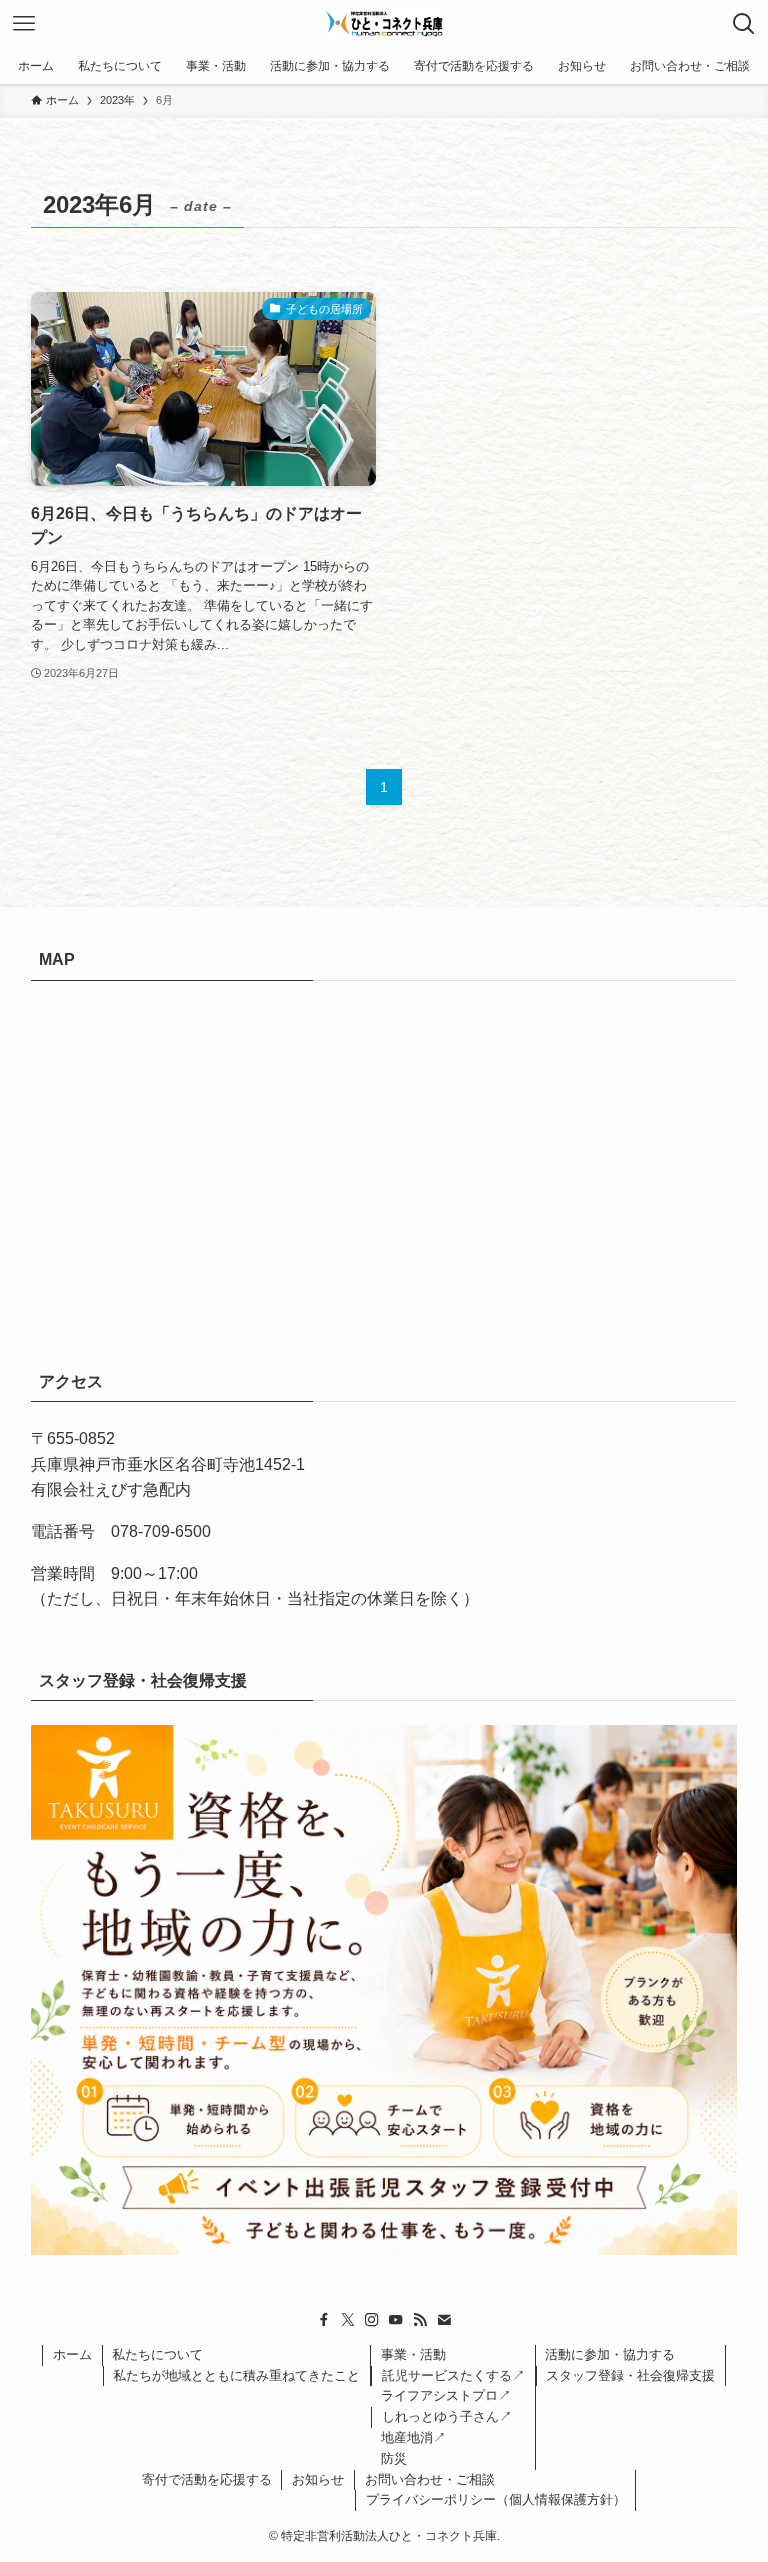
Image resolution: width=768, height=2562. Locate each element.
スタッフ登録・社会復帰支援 (630, 2375)
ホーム (72, 2354)
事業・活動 (413, 2354)
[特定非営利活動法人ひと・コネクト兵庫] (384, 24)
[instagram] (372, 2320)
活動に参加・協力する (610, 2354)
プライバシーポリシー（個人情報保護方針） (496, 2499)
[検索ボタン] (744, 24)
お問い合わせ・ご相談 (430, 2479)
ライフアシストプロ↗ (446, 2395)
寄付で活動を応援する (207, 2479)
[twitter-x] (348, 2320)
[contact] (444, 2320)
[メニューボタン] (24, 24)
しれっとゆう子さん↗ (447, 2416)
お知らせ (318, 2479)
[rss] (420, 2320)
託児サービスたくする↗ (453, 2375)
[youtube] (396, 2320)
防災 (394, 2458)
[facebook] (324, 2320)
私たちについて (157, 2354)
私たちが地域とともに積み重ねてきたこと (236, 2375)
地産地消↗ (413, 2437)
